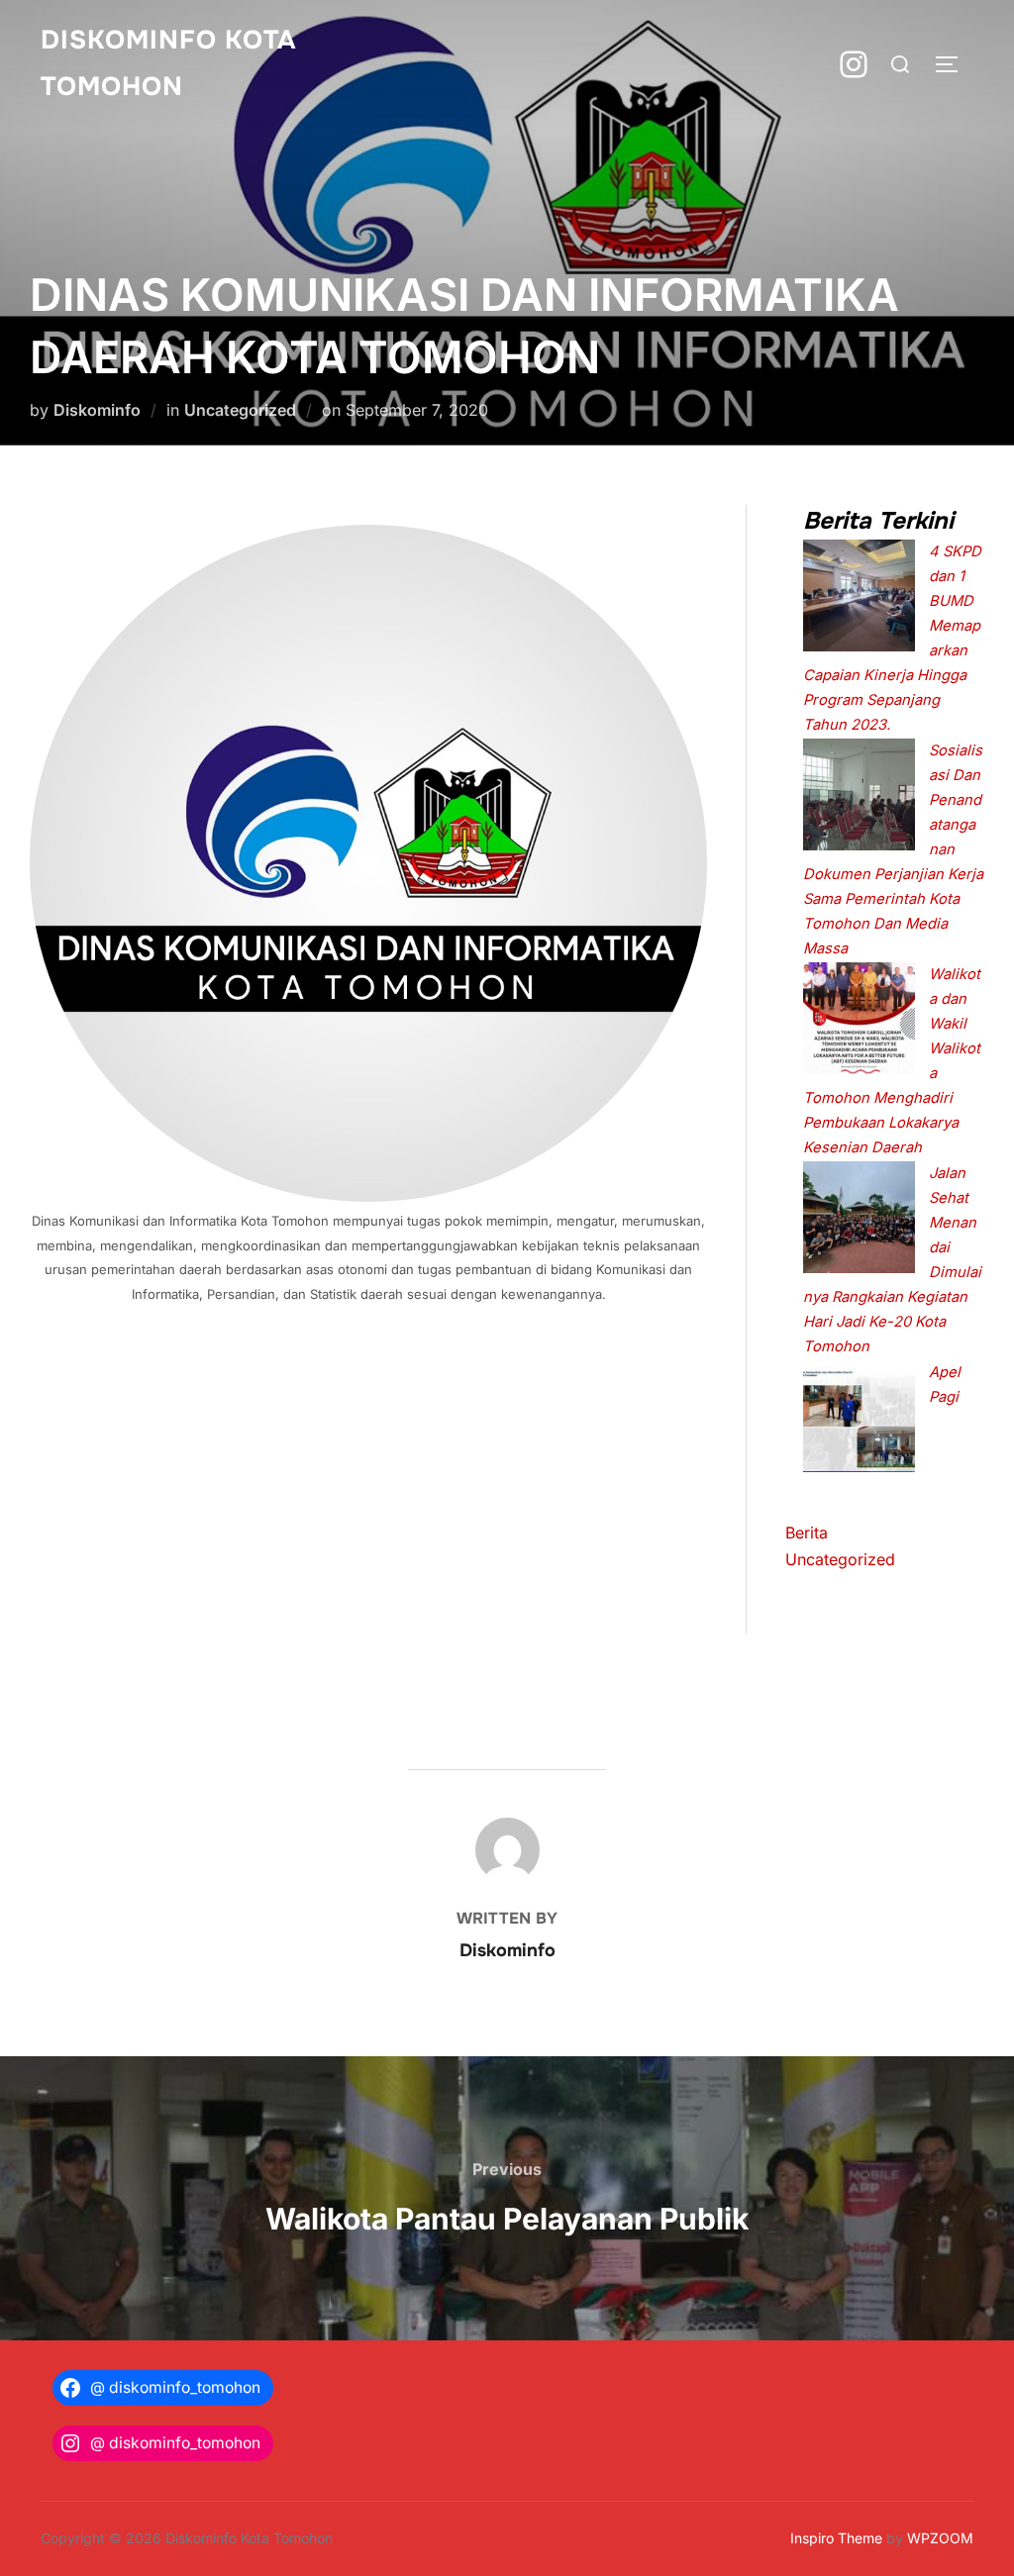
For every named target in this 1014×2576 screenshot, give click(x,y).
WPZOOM (940, 2538)
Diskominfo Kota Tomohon (168, 63)
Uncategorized (240, 410)
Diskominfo (97, 410)
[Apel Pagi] (859, 1420)
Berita (807, 1533)
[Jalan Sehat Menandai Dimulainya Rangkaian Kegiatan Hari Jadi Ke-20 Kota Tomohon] (859, 1221)
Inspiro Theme (836, 2538)
